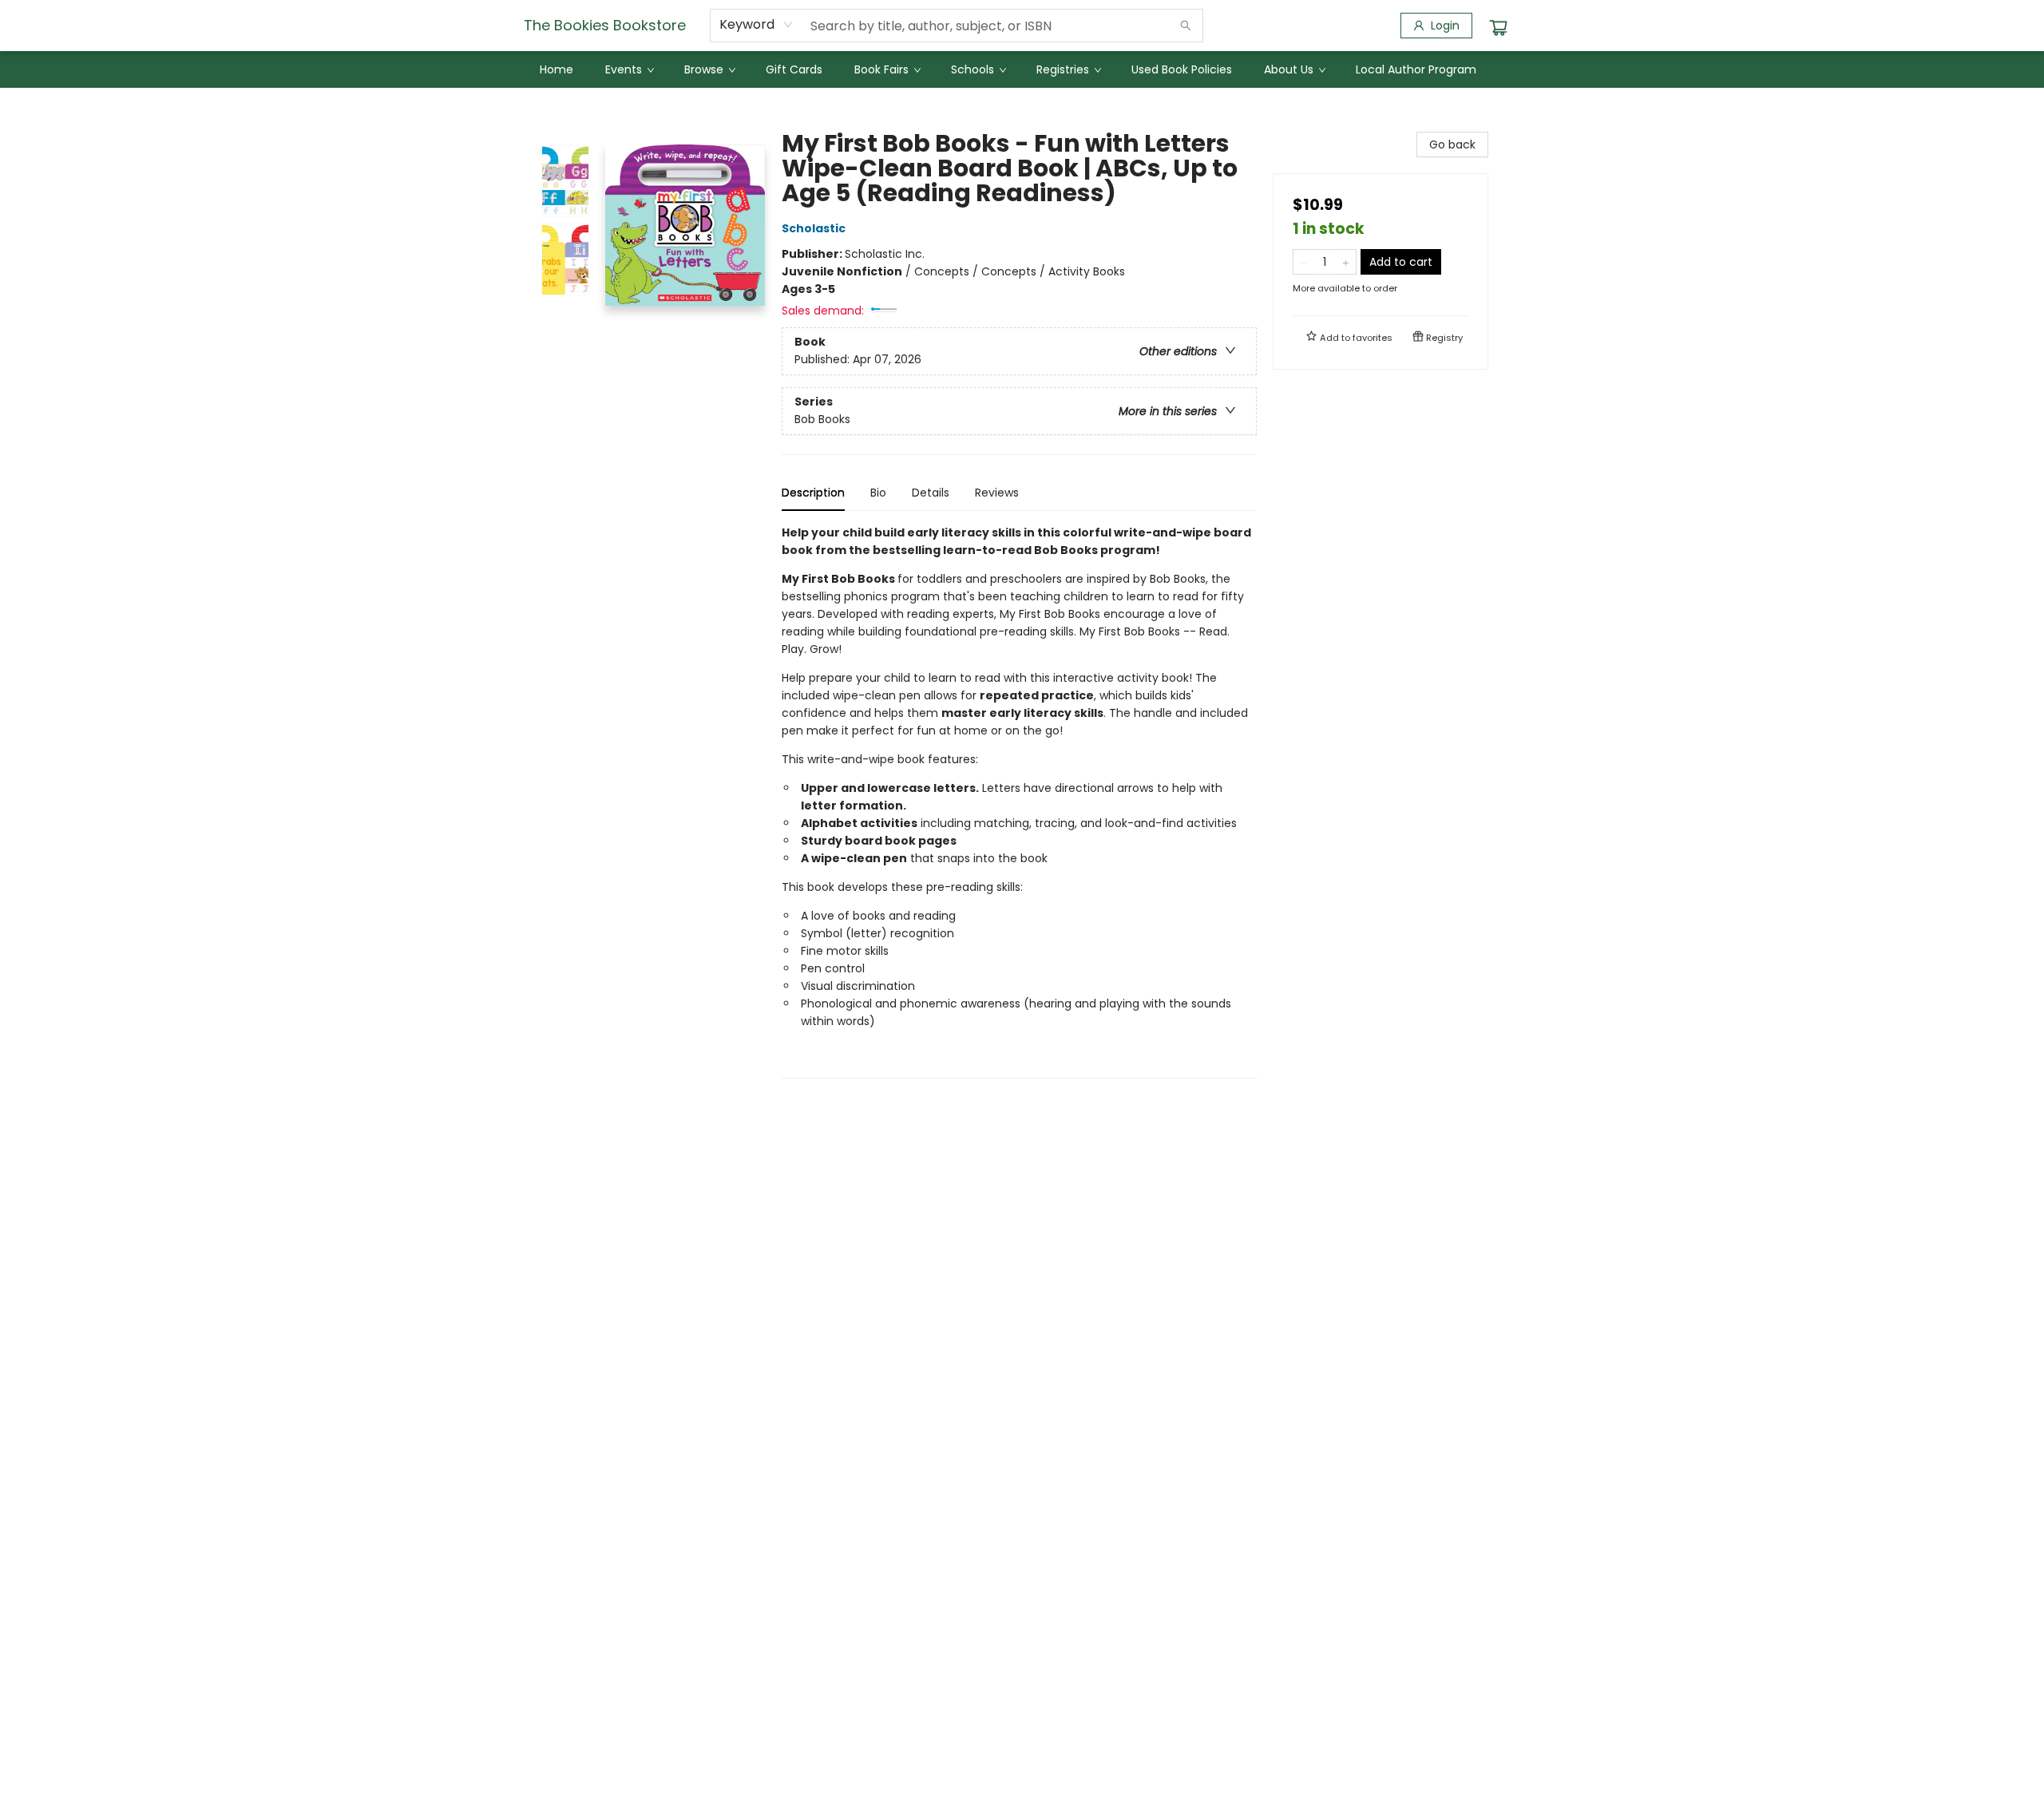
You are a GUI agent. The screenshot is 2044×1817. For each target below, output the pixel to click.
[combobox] (757, 25)
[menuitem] (557, 69)
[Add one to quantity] (1346, 262)
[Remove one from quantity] (1303, 262)
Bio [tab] (878, 493)
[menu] (1022, 69)
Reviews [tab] (997, 493)
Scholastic (814, 228)
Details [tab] (931, 493)
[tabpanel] (1019, 801)
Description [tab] (813, 493)
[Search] (1186, 26)
